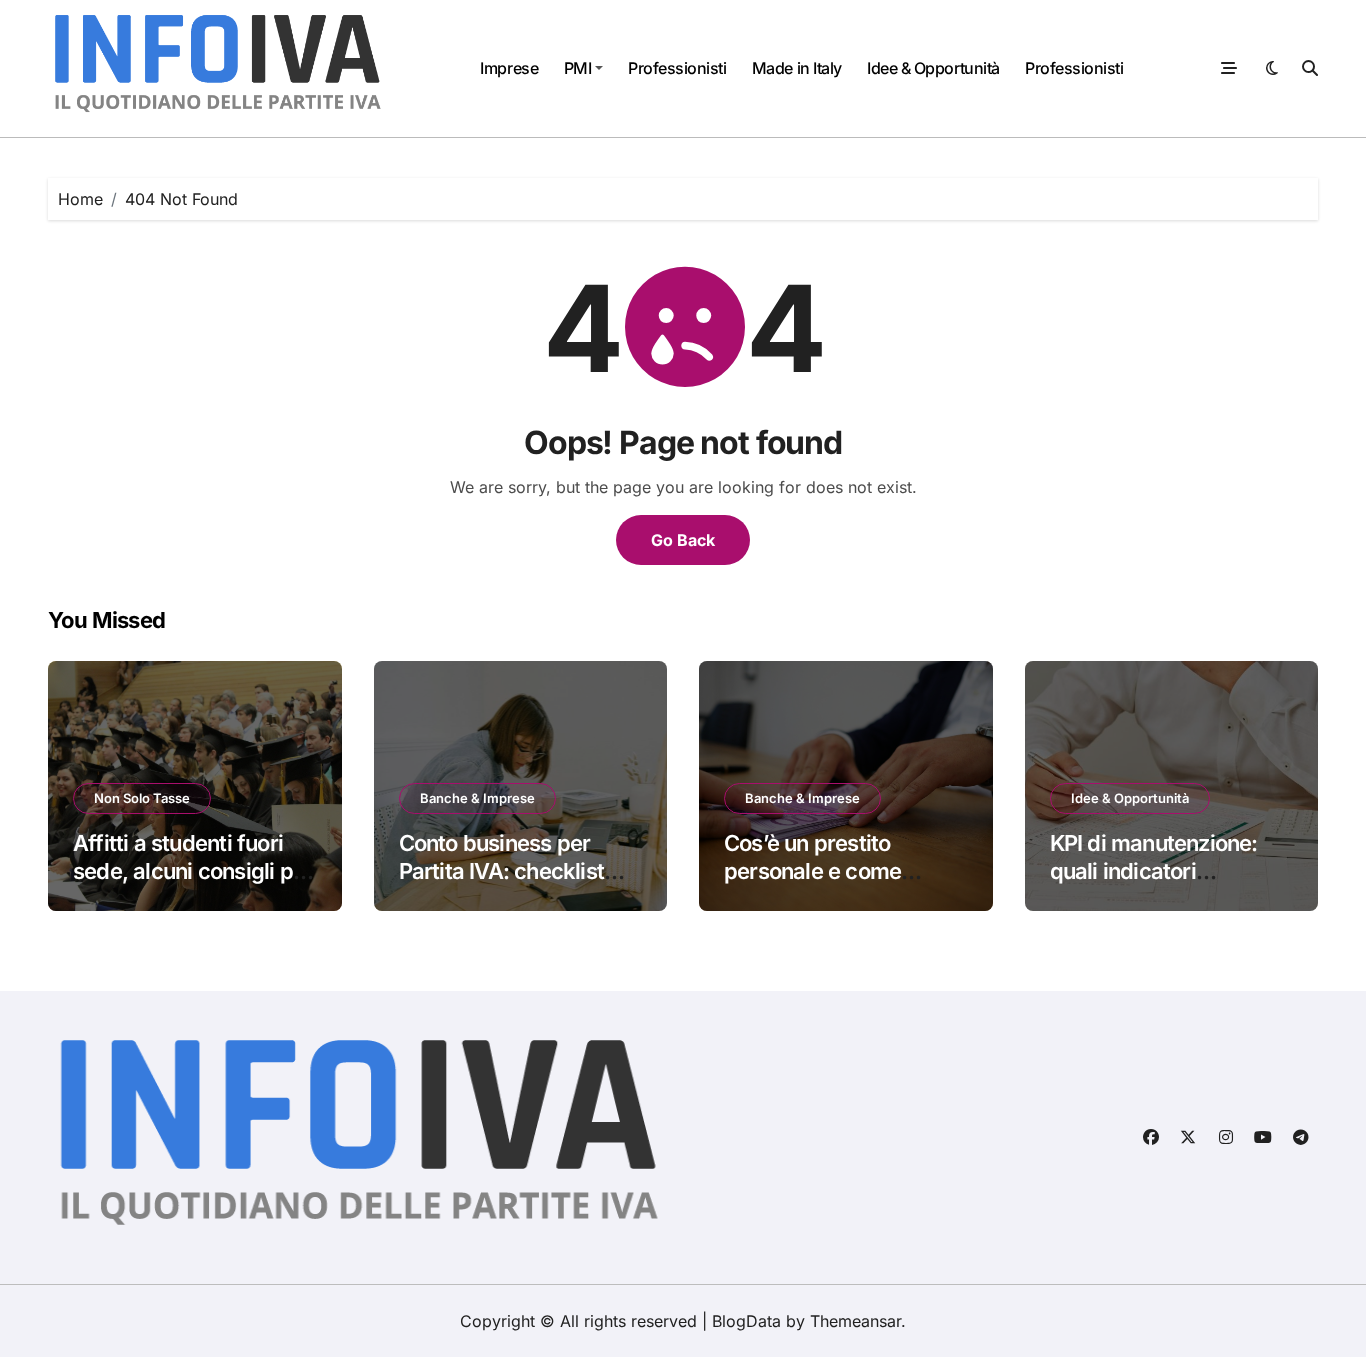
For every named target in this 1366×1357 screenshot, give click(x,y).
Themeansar (855, 1321)
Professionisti (677, 68)
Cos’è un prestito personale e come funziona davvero (812, 871)
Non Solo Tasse (142, 798)
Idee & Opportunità (933, 68)
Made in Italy (797, 68)
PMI (578, 68)
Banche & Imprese (477, 798)
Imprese (509, 68)
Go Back (683, 540)
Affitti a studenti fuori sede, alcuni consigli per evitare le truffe (193, 871)
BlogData (746, 1321)
